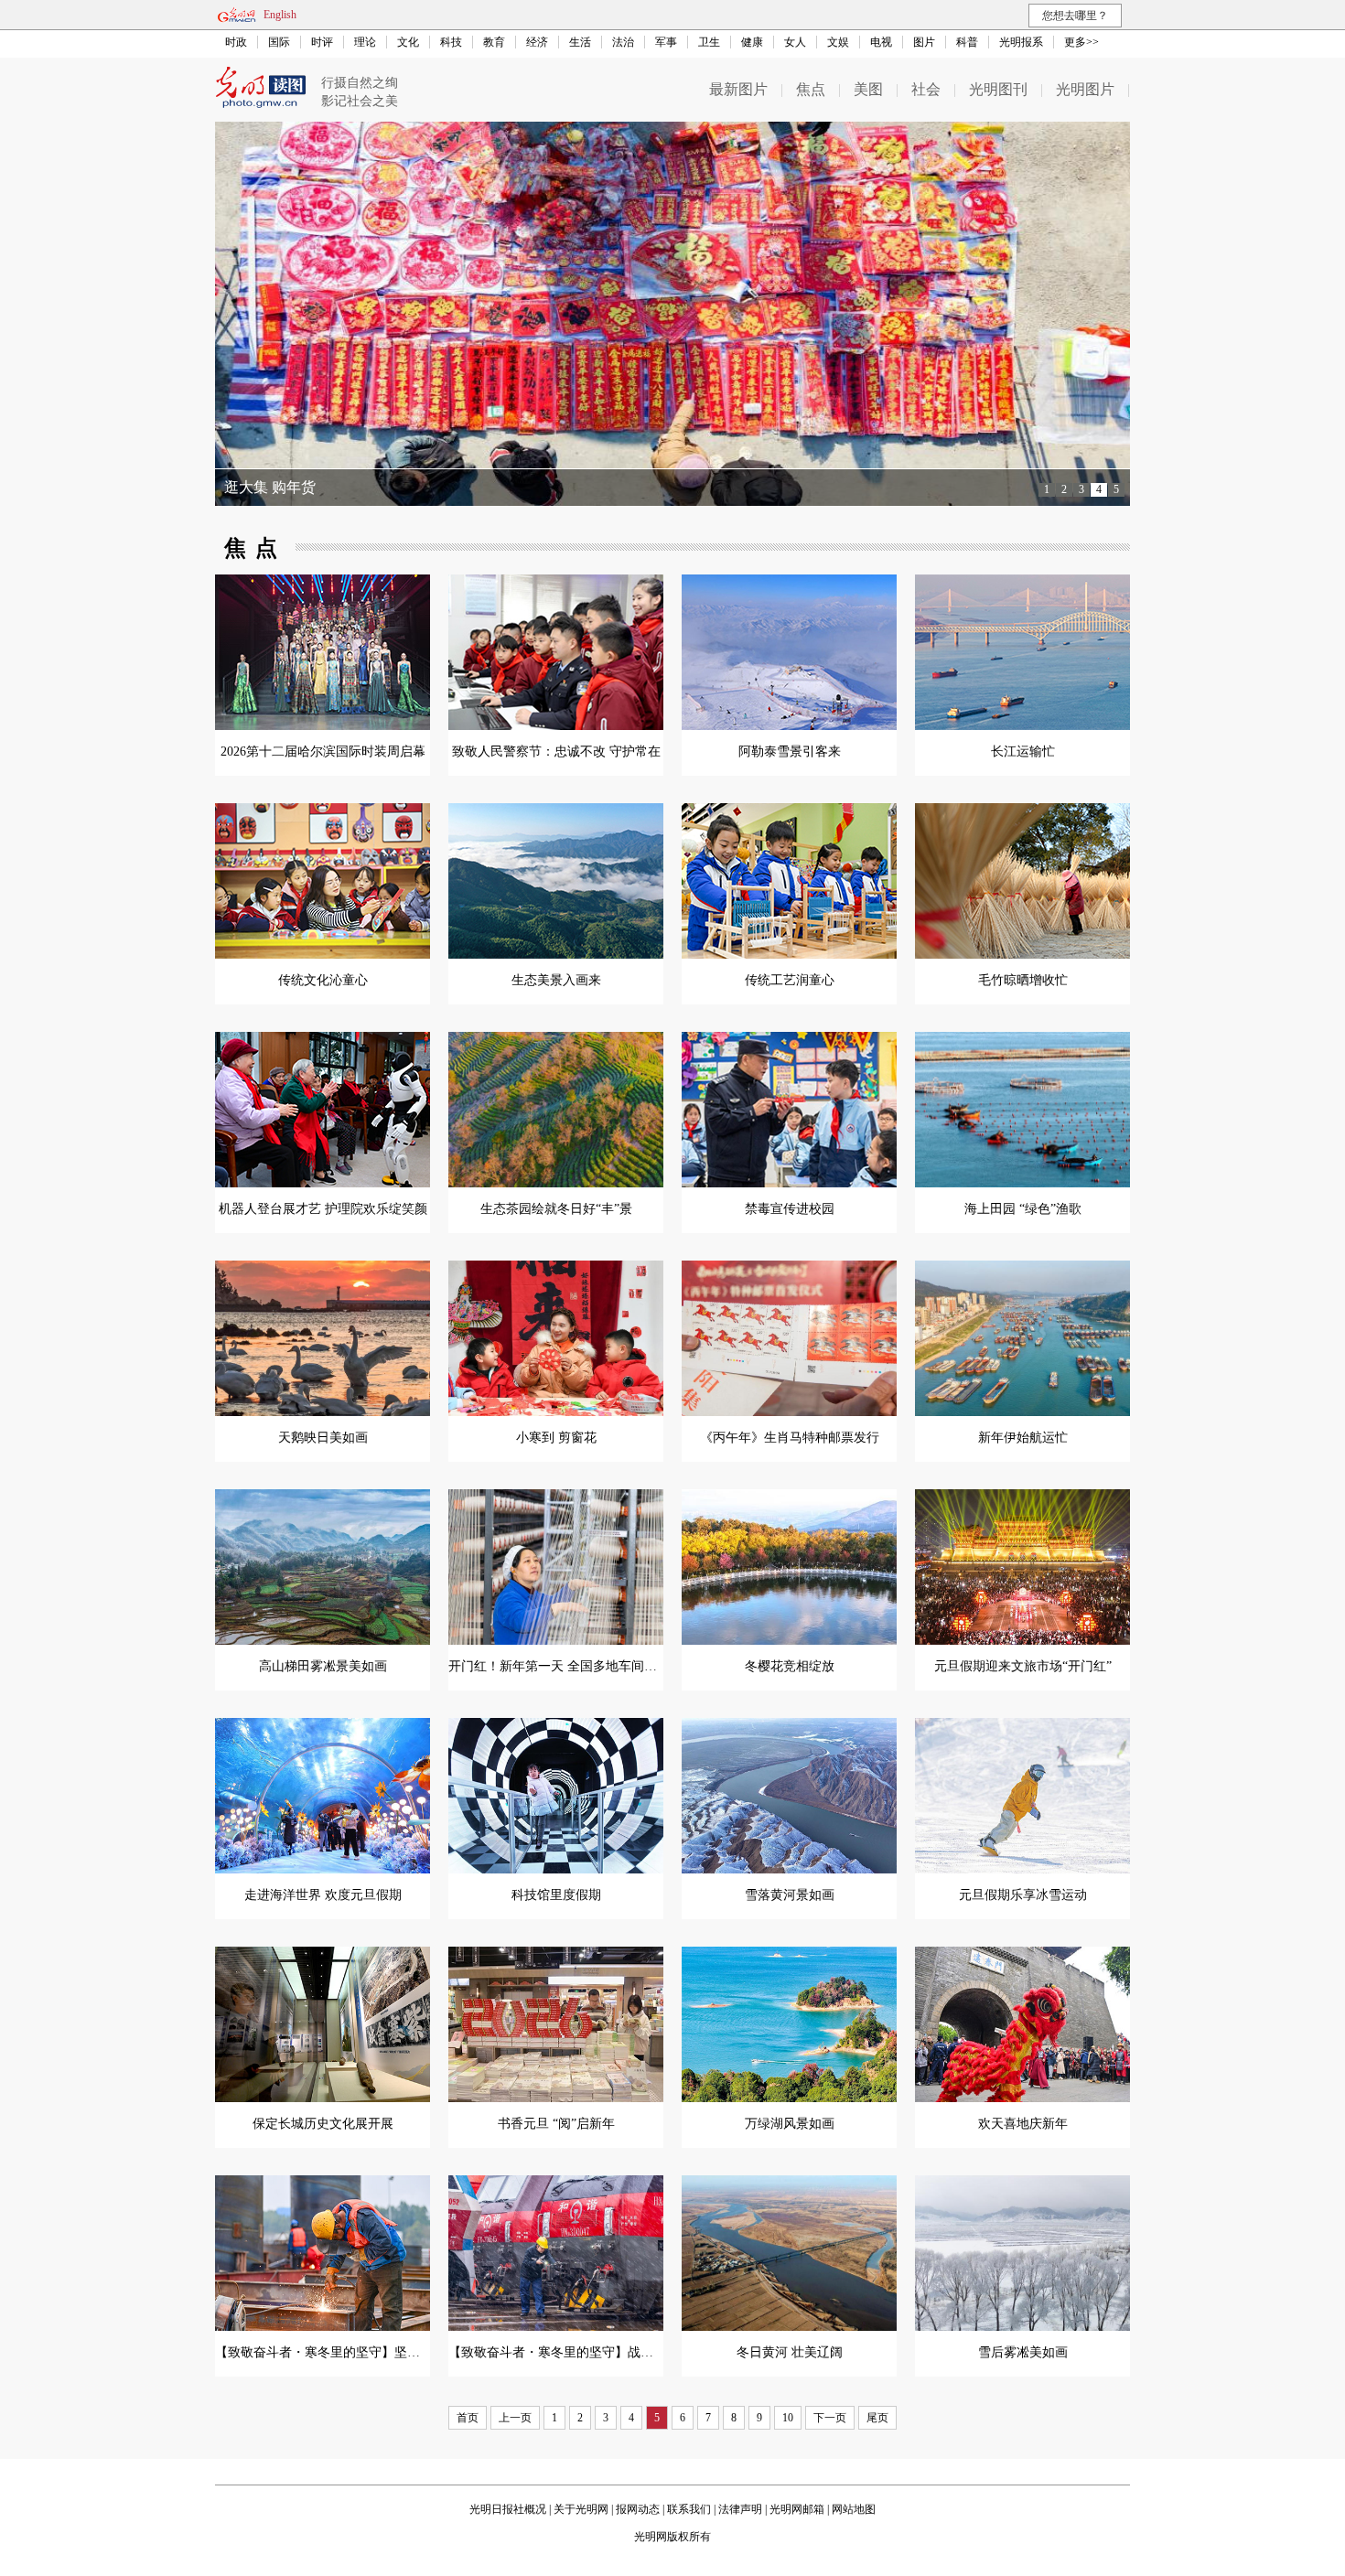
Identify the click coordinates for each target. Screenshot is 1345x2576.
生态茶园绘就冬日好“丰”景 (556, 1209)
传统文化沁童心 (323, 980)
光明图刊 (998, 89)
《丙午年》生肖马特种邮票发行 (790, 1438)
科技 (451, 42)
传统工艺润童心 (790, 980)
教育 (494, 42)
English (280, 15)
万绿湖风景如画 (790, 2124)
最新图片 (738, 89)
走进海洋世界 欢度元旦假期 (323, 1895)
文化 (408, 42)
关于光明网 (581, 2509)
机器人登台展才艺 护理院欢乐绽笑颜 (323, 1209)
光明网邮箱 (797, 2509)
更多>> (1081, 42)
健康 (752, 42)
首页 (468, 2418)
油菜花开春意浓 (275, 487)
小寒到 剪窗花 (556, 1438)
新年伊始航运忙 (1023, 1438)
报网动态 (638, 2509)
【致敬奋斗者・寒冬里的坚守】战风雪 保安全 (578, 2352)
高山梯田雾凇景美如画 (323, 1666)
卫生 (709, 42)
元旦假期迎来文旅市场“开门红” (1023, 1666)
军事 (666, 42)
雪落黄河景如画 (790, 1895)
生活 (580, 42)
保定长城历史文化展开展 (323, 2124)
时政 (236, 42)
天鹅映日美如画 (323, 1438)
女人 (795, 42)
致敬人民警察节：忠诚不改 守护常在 (556, 751)
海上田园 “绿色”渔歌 (1023, 1209)
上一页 (515, 2418)
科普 (967, 42)
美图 (868, 89)
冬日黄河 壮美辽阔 (790, 2352)
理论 (365, 42)
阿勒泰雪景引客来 (790, 751)
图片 (924, 42)
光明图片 (1085, 89)
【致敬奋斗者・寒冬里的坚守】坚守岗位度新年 (350, 2352)
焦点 (811, 89)
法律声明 (740, 2509)
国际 (279, 42)
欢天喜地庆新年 (1023, 2124)
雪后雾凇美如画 (1023, 2352)
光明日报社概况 (508, 2509)
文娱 (838, 42)
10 (788, 2418)
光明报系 (1021, 42)
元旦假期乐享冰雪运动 (1023, 1895)
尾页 (877, 2418)
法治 (623, 42)
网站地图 (854, 2509)
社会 (926, 89)
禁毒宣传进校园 (790, 1209)
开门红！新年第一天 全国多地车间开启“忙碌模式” (590, 1666)
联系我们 (689, 2509)
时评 (322, 42)
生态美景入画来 (556, 980)
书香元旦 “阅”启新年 (556, 2124)
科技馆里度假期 (556, 1895)
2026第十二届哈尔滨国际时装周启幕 (323, 751)
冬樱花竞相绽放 (790, 1666)
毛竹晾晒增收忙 (1023, 980)
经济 (537, 42)
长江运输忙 (1023, 751)
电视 (881, 42)
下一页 (830, 2418)
